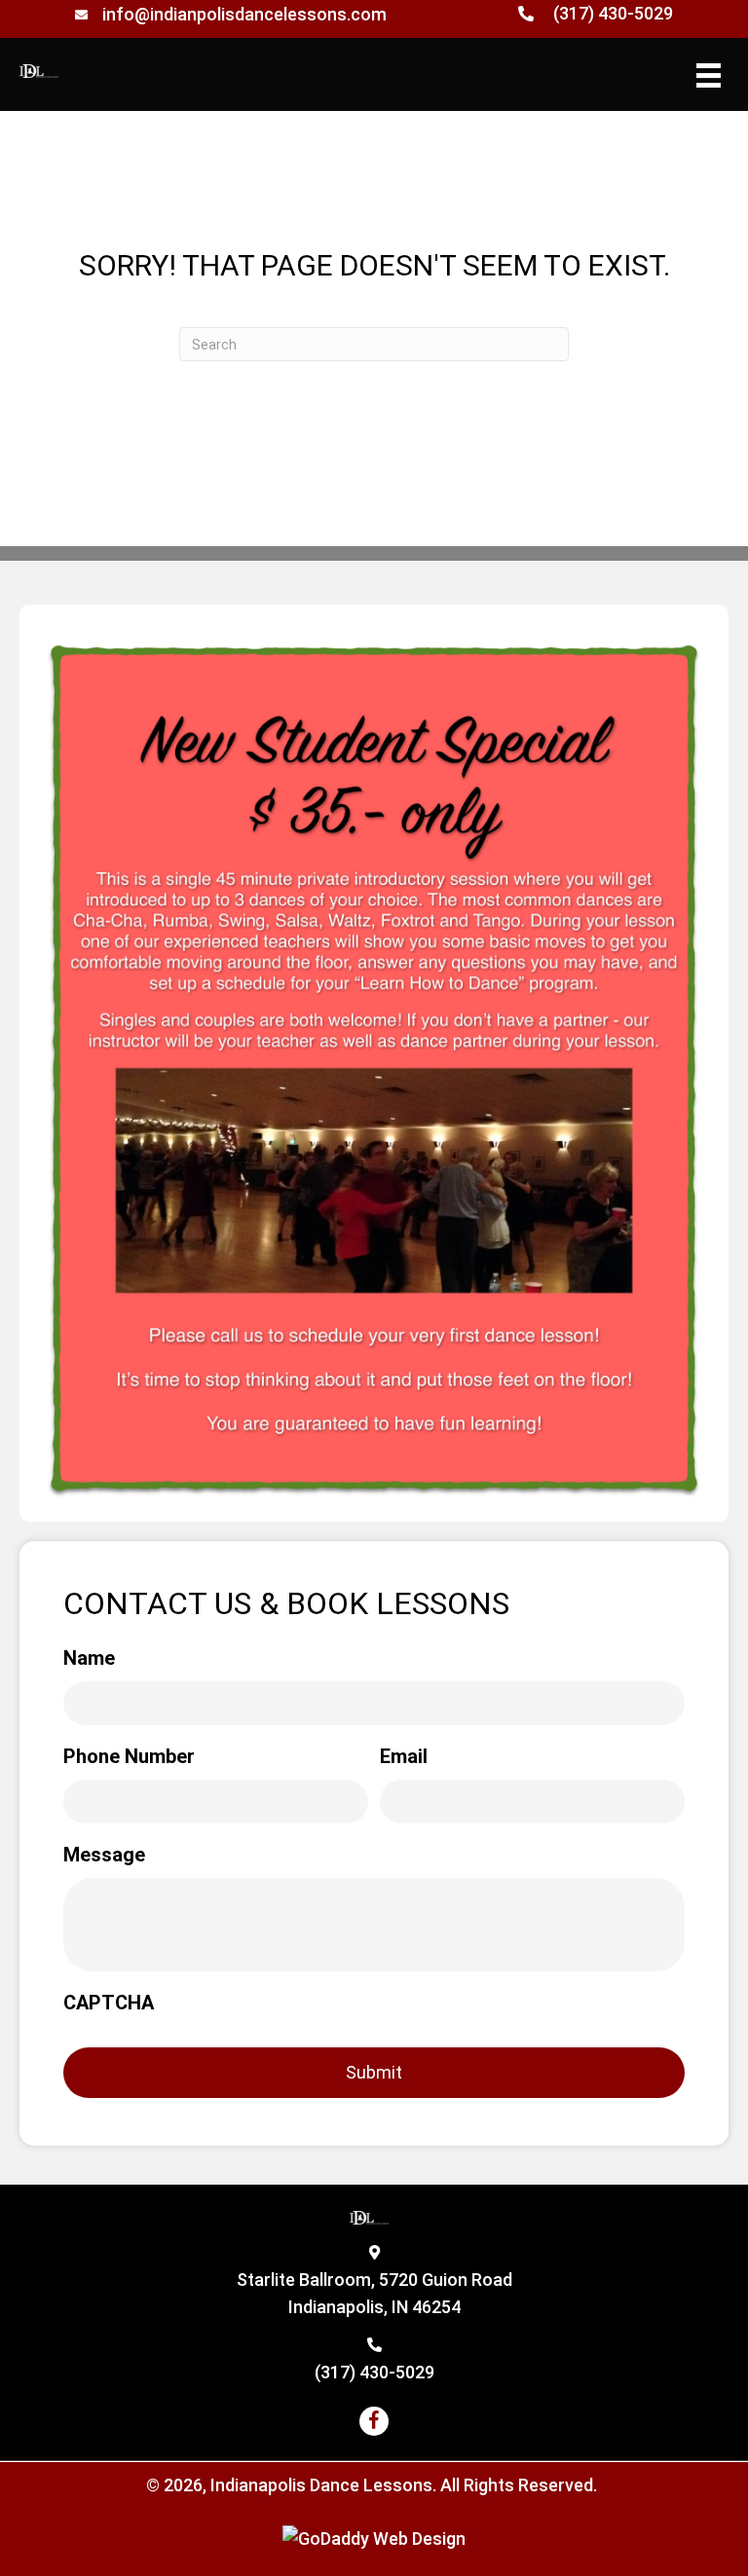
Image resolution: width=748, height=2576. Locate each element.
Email (404, 1756)
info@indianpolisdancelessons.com (244, 14)
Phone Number (129, 1756)
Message (104, 1855)
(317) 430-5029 (613, 13)
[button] (374, 2421)
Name (89, 1658)
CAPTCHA (109, 2003)
